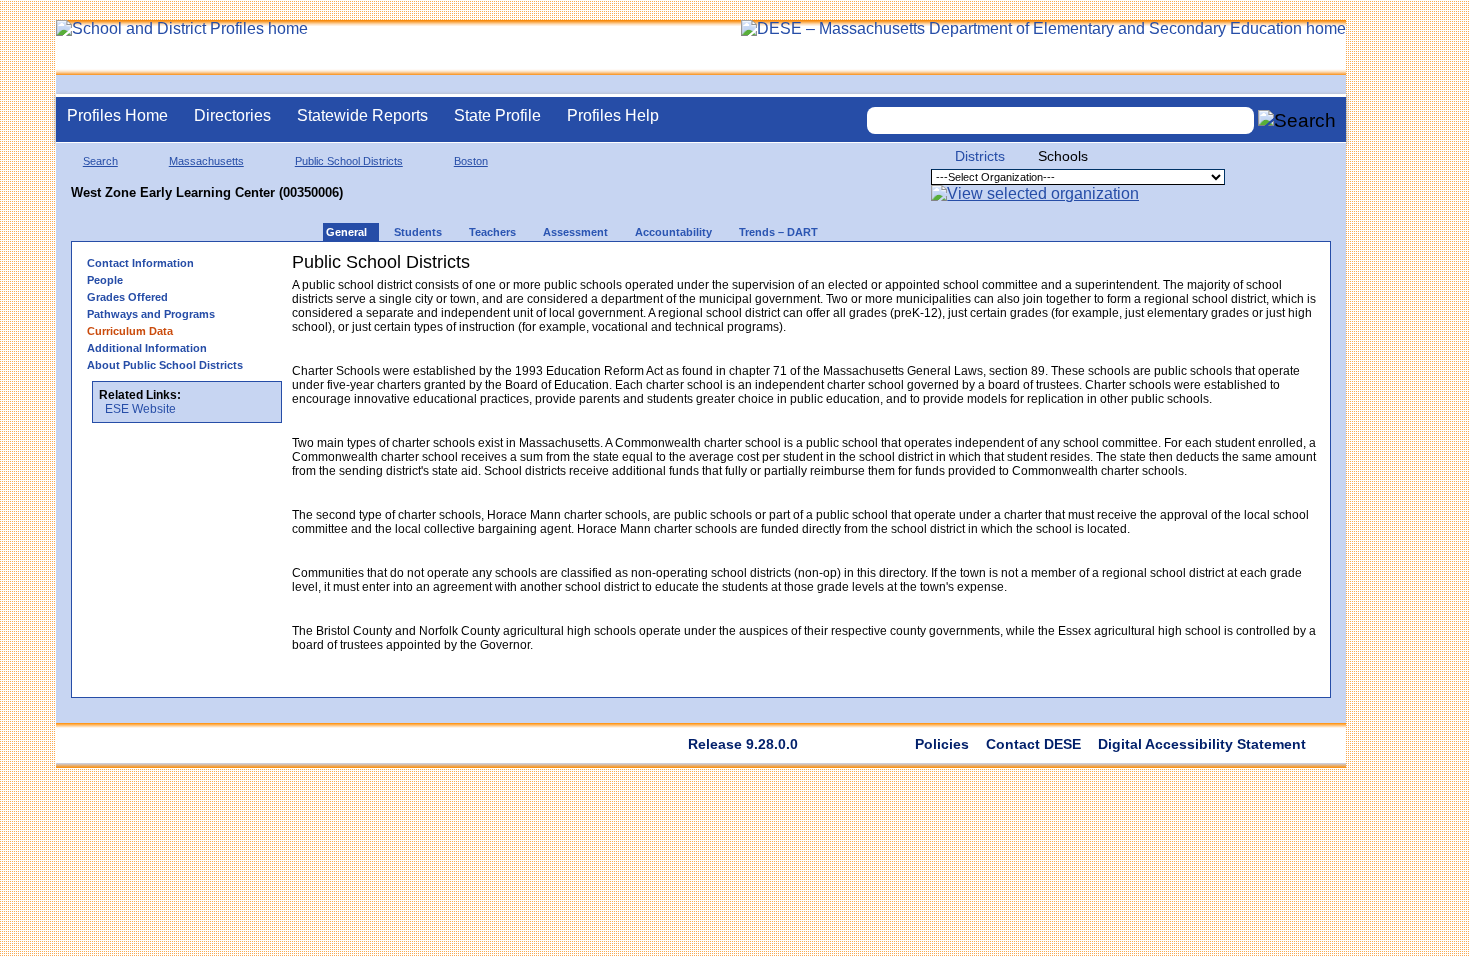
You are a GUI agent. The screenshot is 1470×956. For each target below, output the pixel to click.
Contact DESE (1033, 744)
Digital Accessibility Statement (1202, 744)
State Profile (497, 115)
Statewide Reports (362, 115)
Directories (232, 115)
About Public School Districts (165, 365)
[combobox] (1061, 120)
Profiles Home (117, 115)
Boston (471, 161)
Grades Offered (127, 297)
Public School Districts (349, 161)
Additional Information (147, 348)
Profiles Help (613, 115)
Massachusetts (206, 161)
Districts (980, 156)
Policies (942, 744)
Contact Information (140, 263)
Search (100, 161)
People (105, 280)
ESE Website (140, 409)
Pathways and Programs (151, 314)
